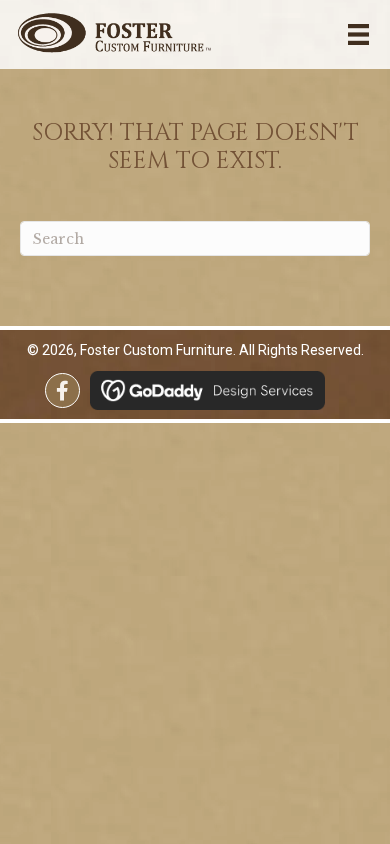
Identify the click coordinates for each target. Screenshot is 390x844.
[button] (62, 390)
